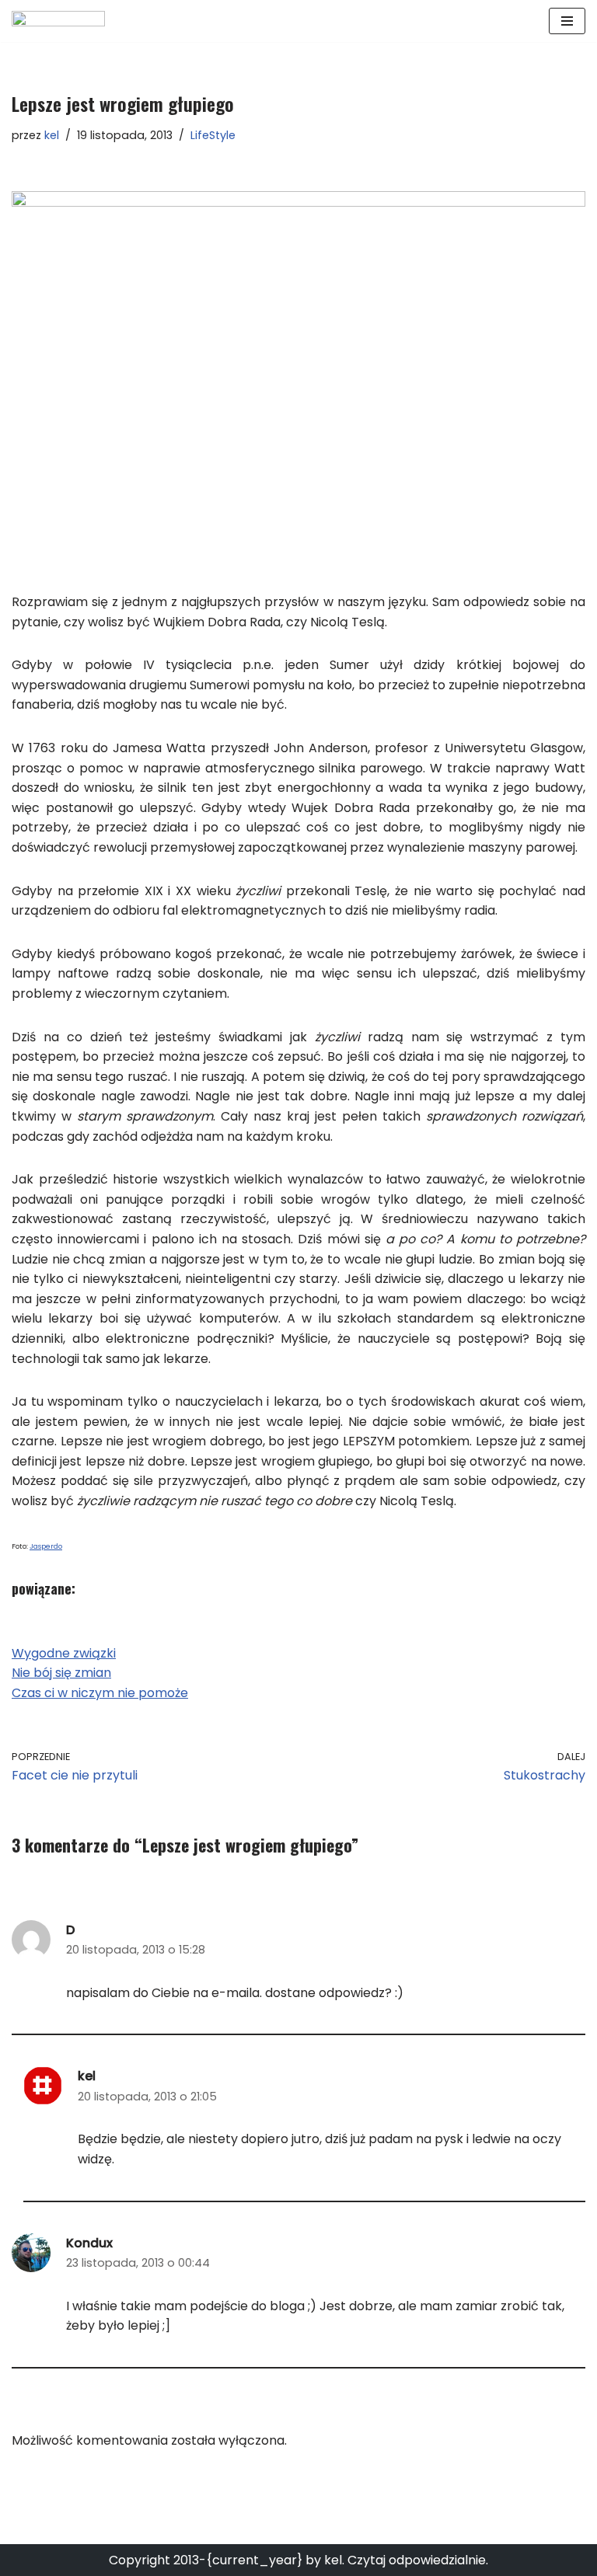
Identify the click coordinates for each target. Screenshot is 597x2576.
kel (52, 135)
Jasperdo (46, 1546)
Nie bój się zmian (61, 1673)
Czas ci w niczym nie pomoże (100, 1693)
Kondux (89, 2243)
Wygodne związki (64, 1653)
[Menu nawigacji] (567, 21)
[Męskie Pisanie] (58, 21)
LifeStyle (213, 135)
